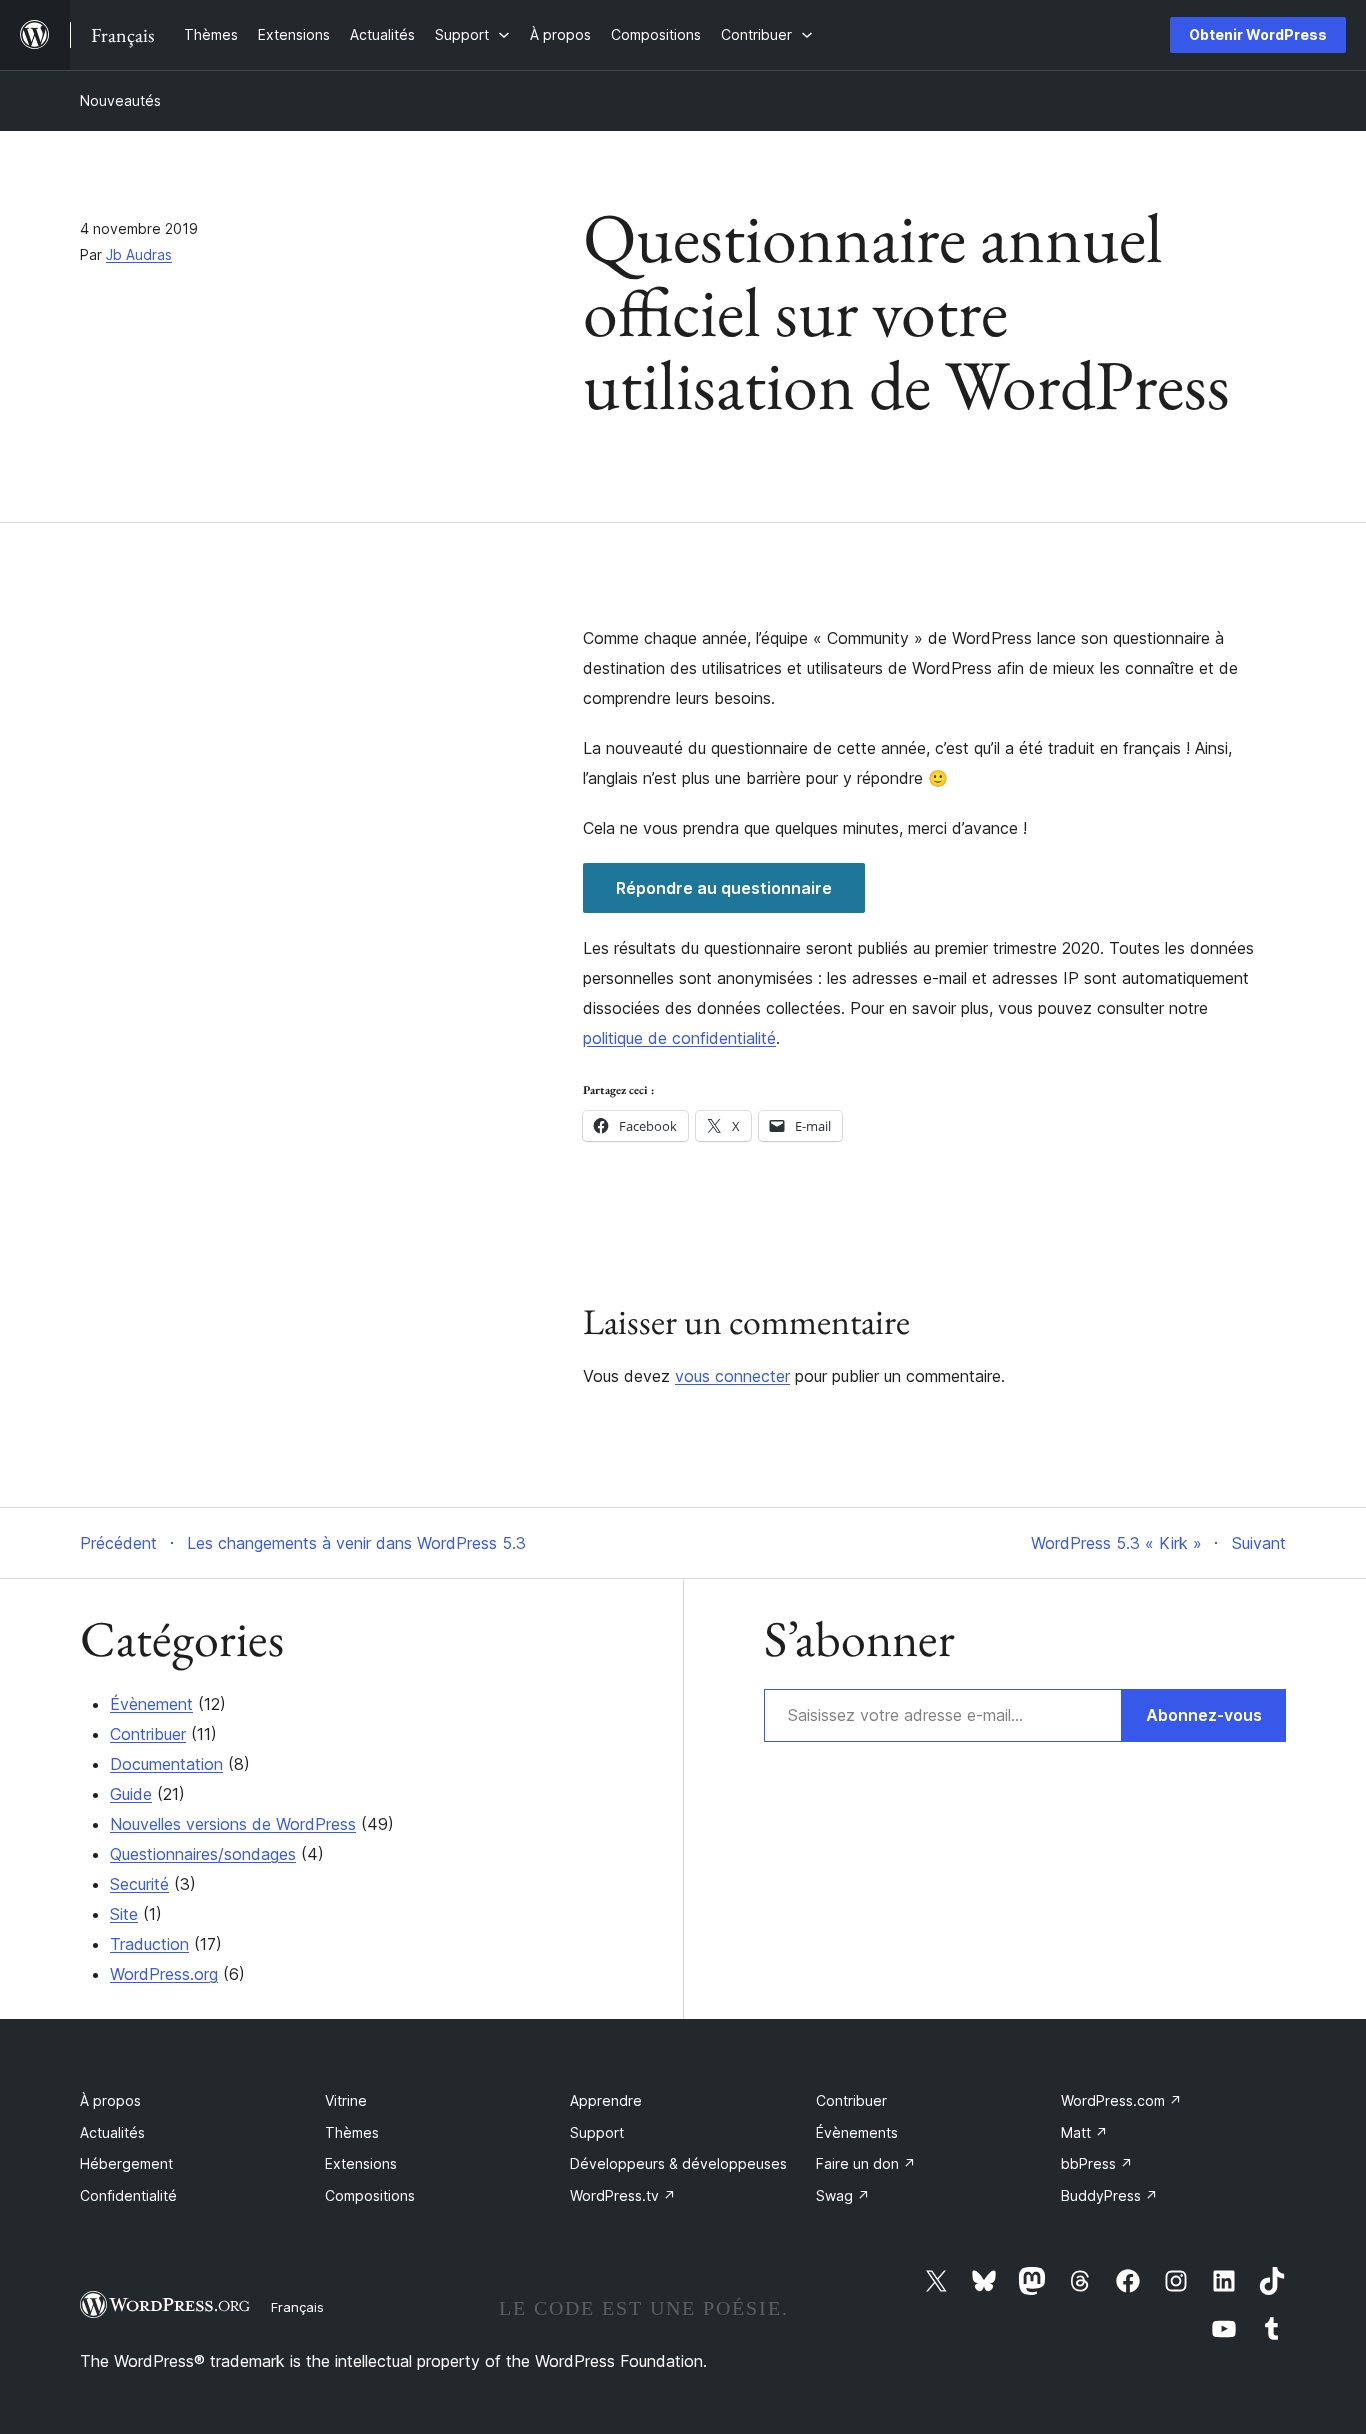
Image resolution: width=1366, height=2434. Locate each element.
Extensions (361, 2163)
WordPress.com (1121, 2100)
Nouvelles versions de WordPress (233, 1824)
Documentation (166, 1764)
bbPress (1097, 2163)
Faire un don (866, 2163)
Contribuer (148, 1734)
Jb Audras (139, 254)
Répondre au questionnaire (724, 888)
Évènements (857, 2132)
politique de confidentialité (679, 1038)
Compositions (370, 2195)
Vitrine (346, 2100)
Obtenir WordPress (1258, 34)
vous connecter (732, 1376)
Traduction (149, 1944)
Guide (131, 1794)
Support (597, 2132)
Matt (1084, 2132)
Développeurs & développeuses (678, 2163)
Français (297, 2307)
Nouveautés (120, 100)
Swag (843, 2195)
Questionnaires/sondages (203, 1854)
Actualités (112, 2132)
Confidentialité (128, 2195)
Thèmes (352, 2132)
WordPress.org (164, 1974)
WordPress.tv (623, 2195)
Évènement (151, 1704)
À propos (110, 2100)
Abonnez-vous (1204, 1715)
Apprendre (606, 2100)
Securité (139, 1884)
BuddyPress (1109, 2195)
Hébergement (126, 2163)
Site (124, 1914)
